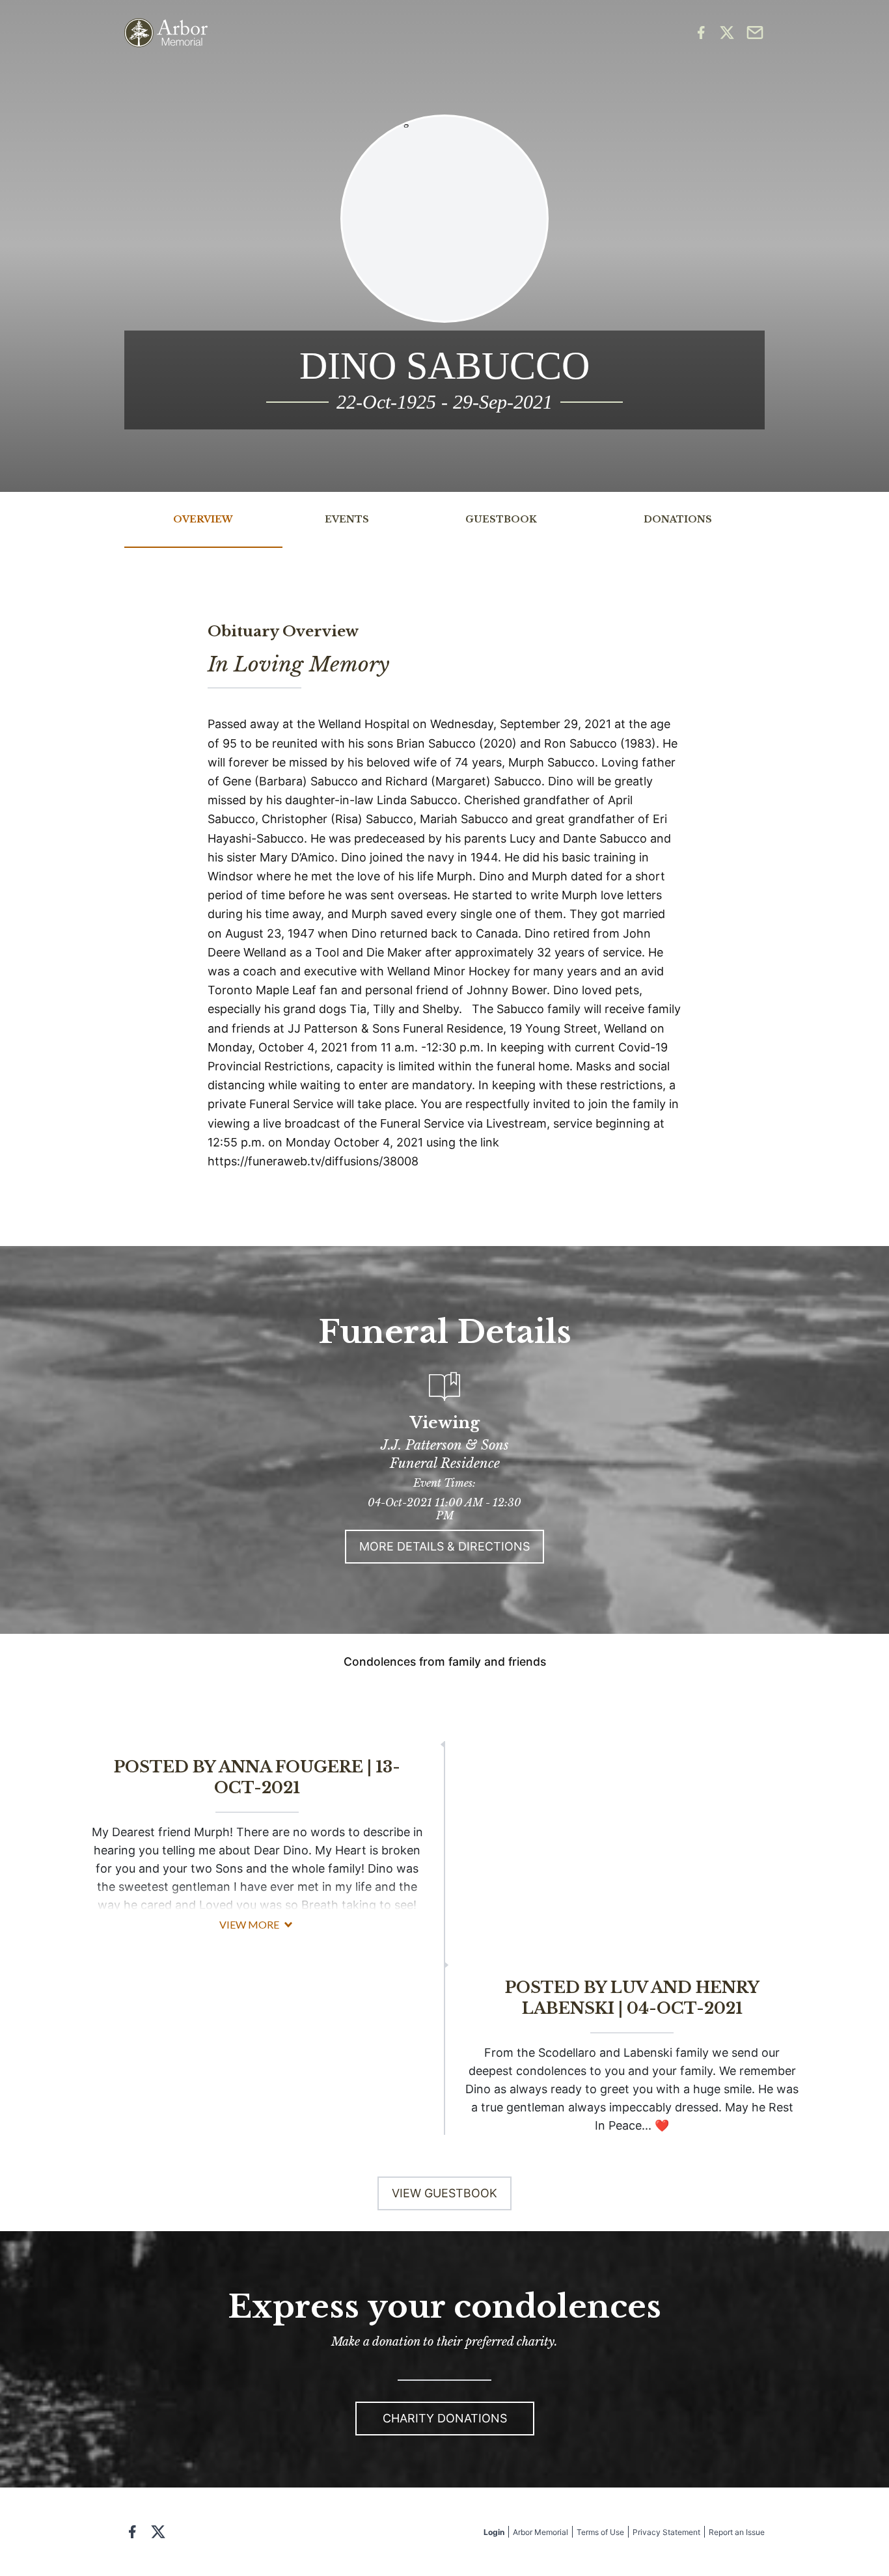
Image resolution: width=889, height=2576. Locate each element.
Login (494, 2532)
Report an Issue (737, 2532)
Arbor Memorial (540, 2532)
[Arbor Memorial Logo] (166, 33)
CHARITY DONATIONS (445, 2418)
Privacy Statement (666, 2532)
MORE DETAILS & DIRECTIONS (444, 1546)
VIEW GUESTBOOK (444, 2193)
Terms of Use (600, 2532)
